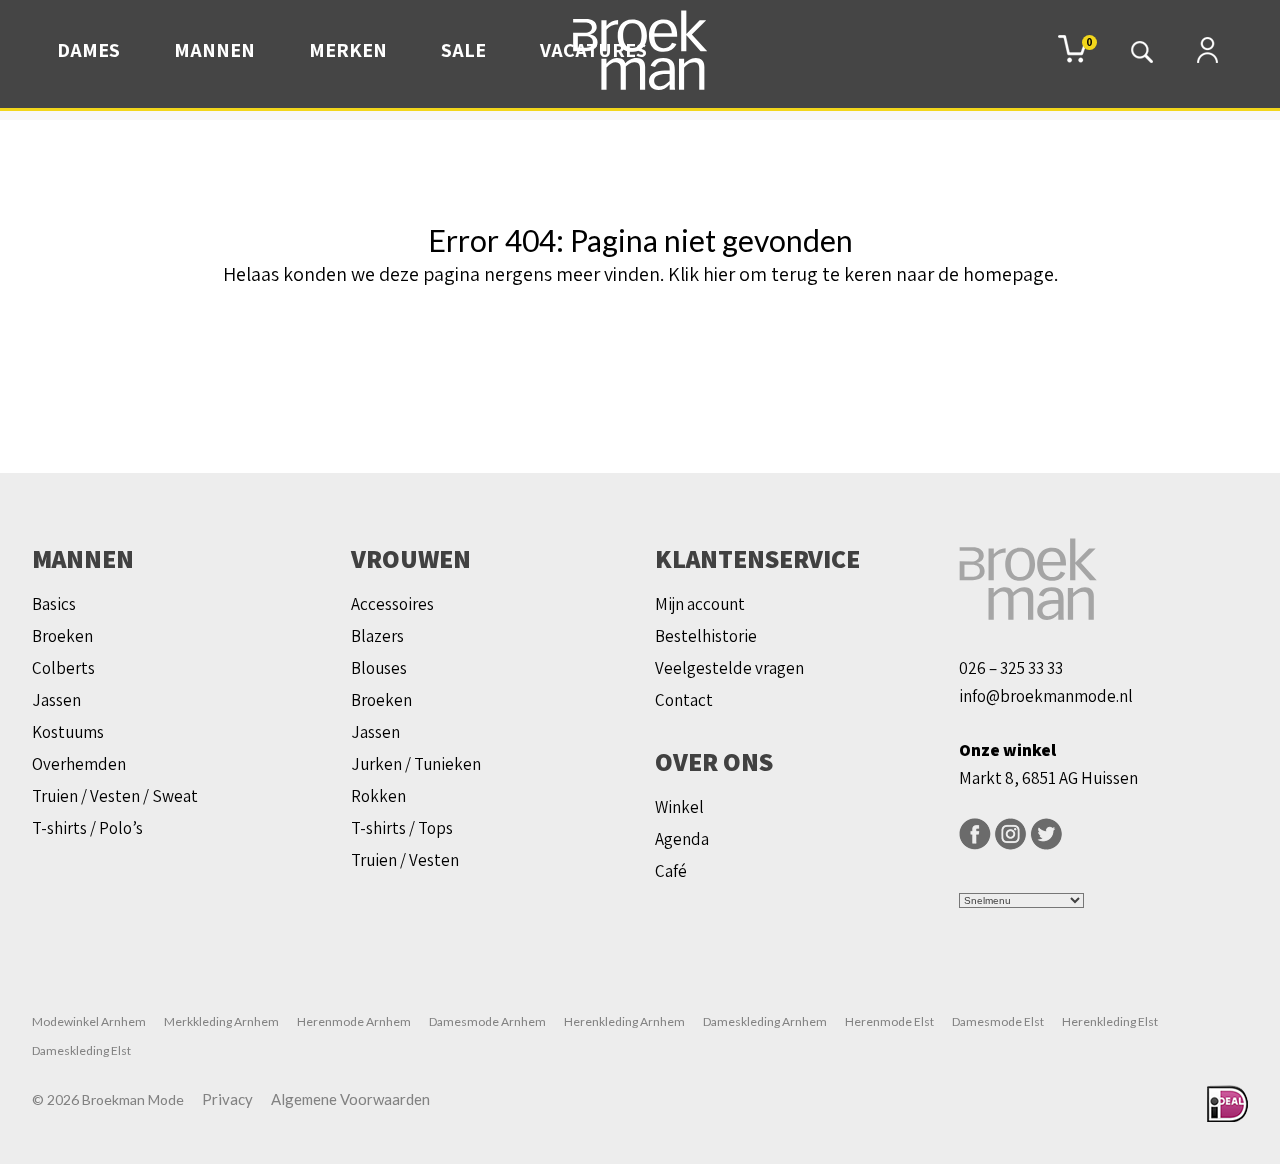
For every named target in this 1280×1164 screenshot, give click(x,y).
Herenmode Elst (889, 1021)
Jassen (56, 700)
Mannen (214, 50)
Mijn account (700, 604)
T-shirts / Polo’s (87, 828)
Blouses (379, 668)
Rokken (378, 796)
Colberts (63, 668)
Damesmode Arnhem (487, 1021)
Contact (684, 700)
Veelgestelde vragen (729, 668)
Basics (54, 604)
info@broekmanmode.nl (1046, 696)
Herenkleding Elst (1110, 1021)
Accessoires (392, 604)
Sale (463, 50)
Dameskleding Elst (81, 1050)
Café (671, 871)
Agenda (682, 839)
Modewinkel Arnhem (89, 1021)
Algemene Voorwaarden (350, 1099)
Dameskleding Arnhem (765, 1021)
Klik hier (701, 274)
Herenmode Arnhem (354, 1021)
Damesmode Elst (998, 1021)
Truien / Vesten (405, 860)
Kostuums (68, 732)
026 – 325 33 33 (1011, 668)
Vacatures (593, 50)
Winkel (679, 807)
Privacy (227, 1099)
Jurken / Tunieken (416, 764)
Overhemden (79, 764)
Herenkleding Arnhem (624, 1021)
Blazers (377, 636)
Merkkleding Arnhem (221, 1021)
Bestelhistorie (706, 636)
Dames (88, 50)
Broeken (62, 636)
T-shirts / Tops (402, 828)
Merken (348, 50)
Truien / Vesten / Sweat (115, 796)
